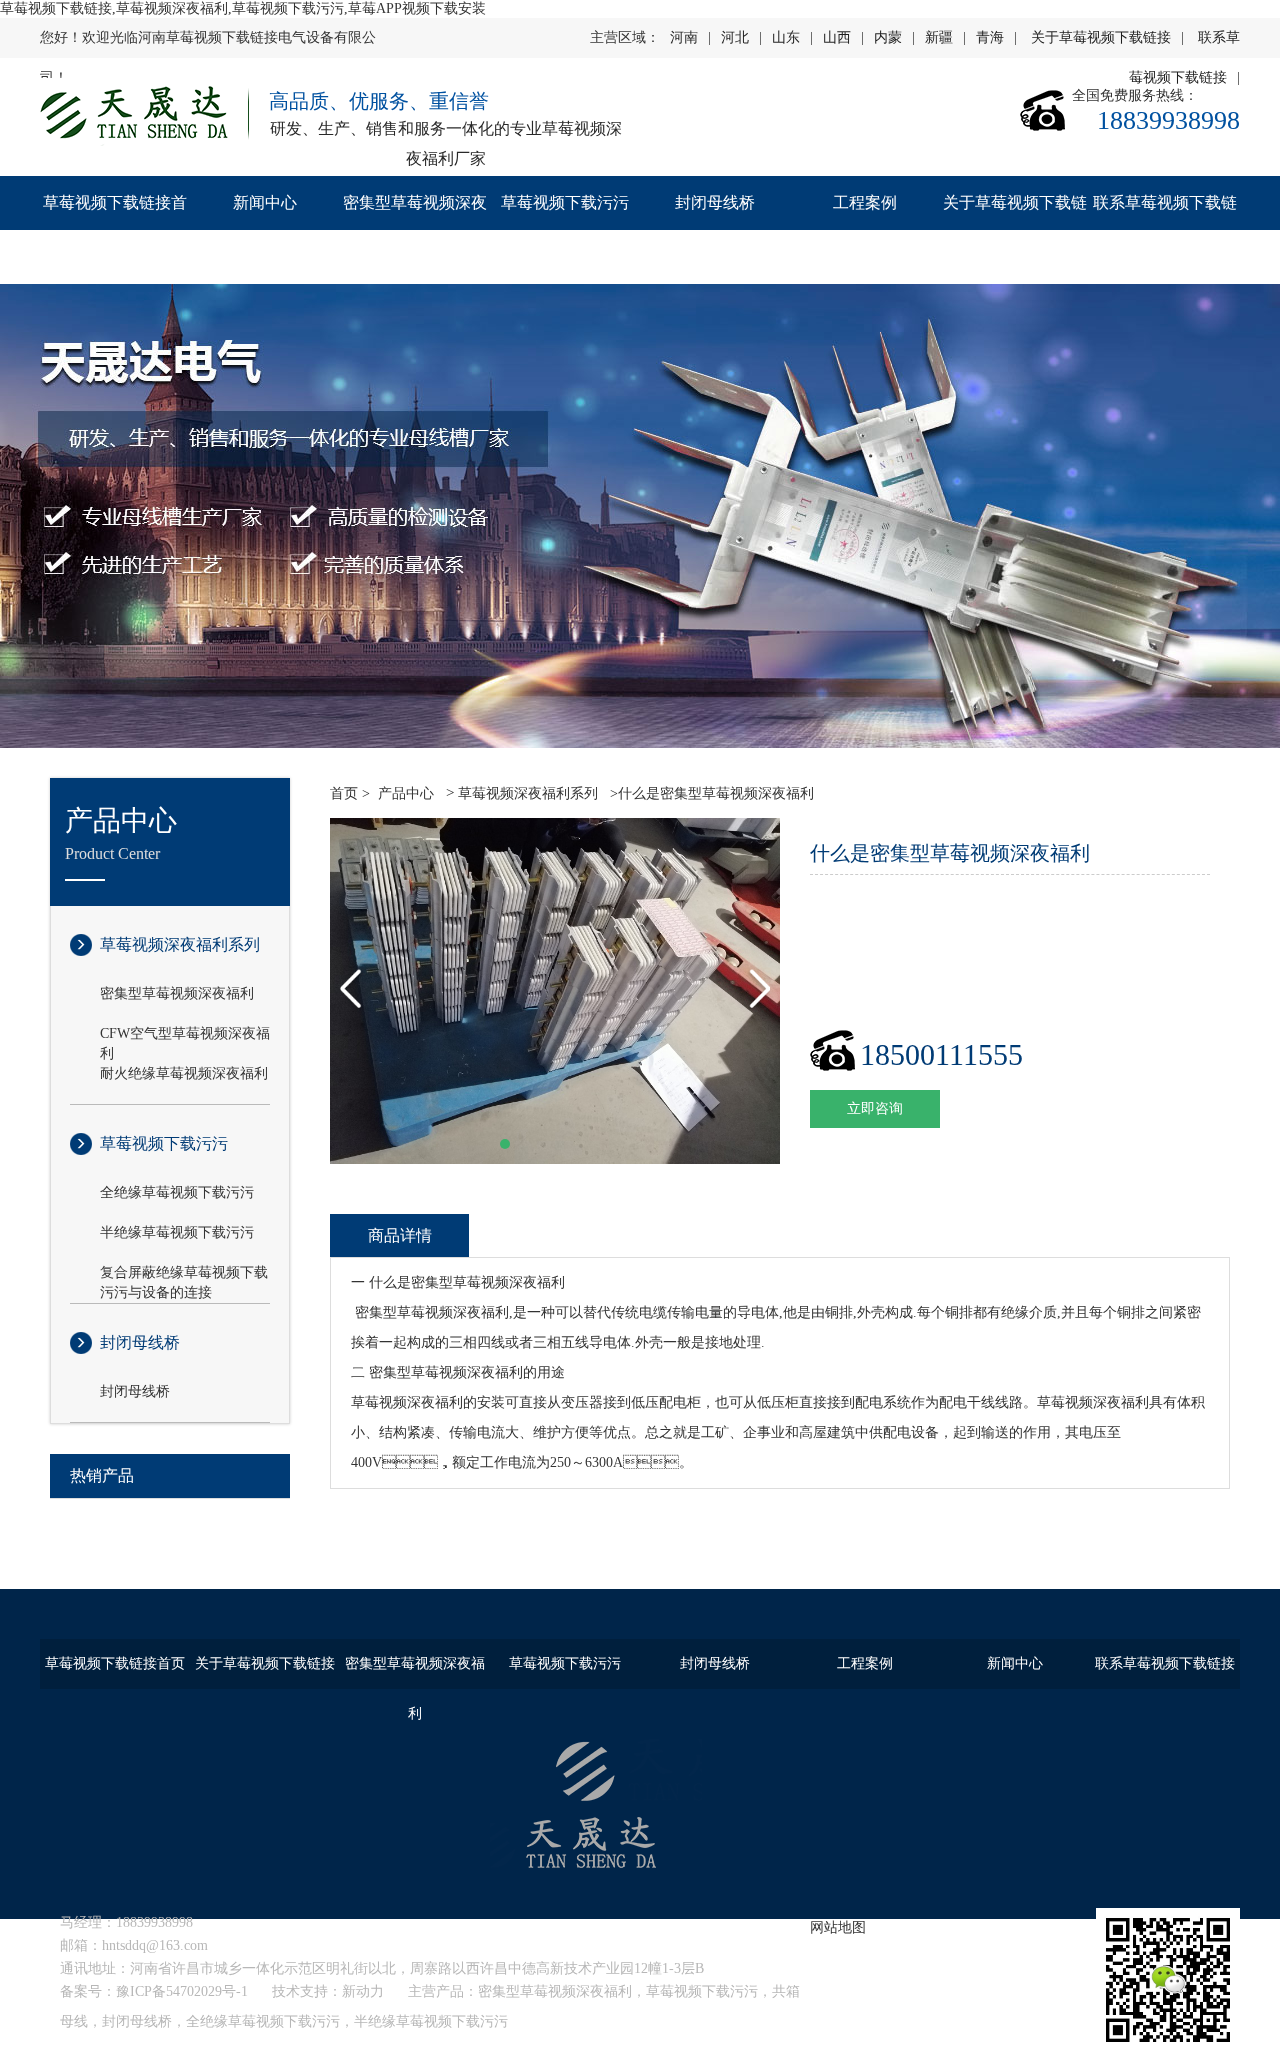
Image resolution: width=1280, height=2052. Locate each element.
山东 (786, 37)
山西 (837, 37)
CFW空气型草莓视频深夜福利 (185, 1035)
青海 (990, 37)
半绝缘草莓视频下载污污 (177, 1232)
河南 (684, 37)
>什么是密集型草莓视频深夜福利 (710, 793)
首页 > (350, 793)
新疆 (939, 37)
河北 (735, 37)
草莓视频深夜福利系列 (180, 944)
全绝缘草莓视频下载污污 (177, 1192)
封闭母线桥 (715, 202)
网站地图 (838, 1927)
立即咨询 (875, 1108)
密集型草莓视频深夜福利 (415, 229)
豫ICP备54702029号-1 (182, 1991)
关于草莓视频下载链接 (1101, 37)
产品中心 (406, 793)
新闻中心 (265, 202)
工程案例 (865, 202)
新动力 (363, 1991)
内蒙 (888, 37)
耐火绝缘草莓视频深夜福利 (184, 1073)
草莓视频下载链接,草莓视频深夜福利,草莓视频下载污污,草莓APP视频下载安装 (243, 8)
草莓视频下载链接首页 (115, 229)
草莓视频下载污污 (565, 202)
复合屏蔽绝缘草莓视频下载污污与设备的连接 (184, 1274)
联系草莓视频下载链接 (1165, 229)
